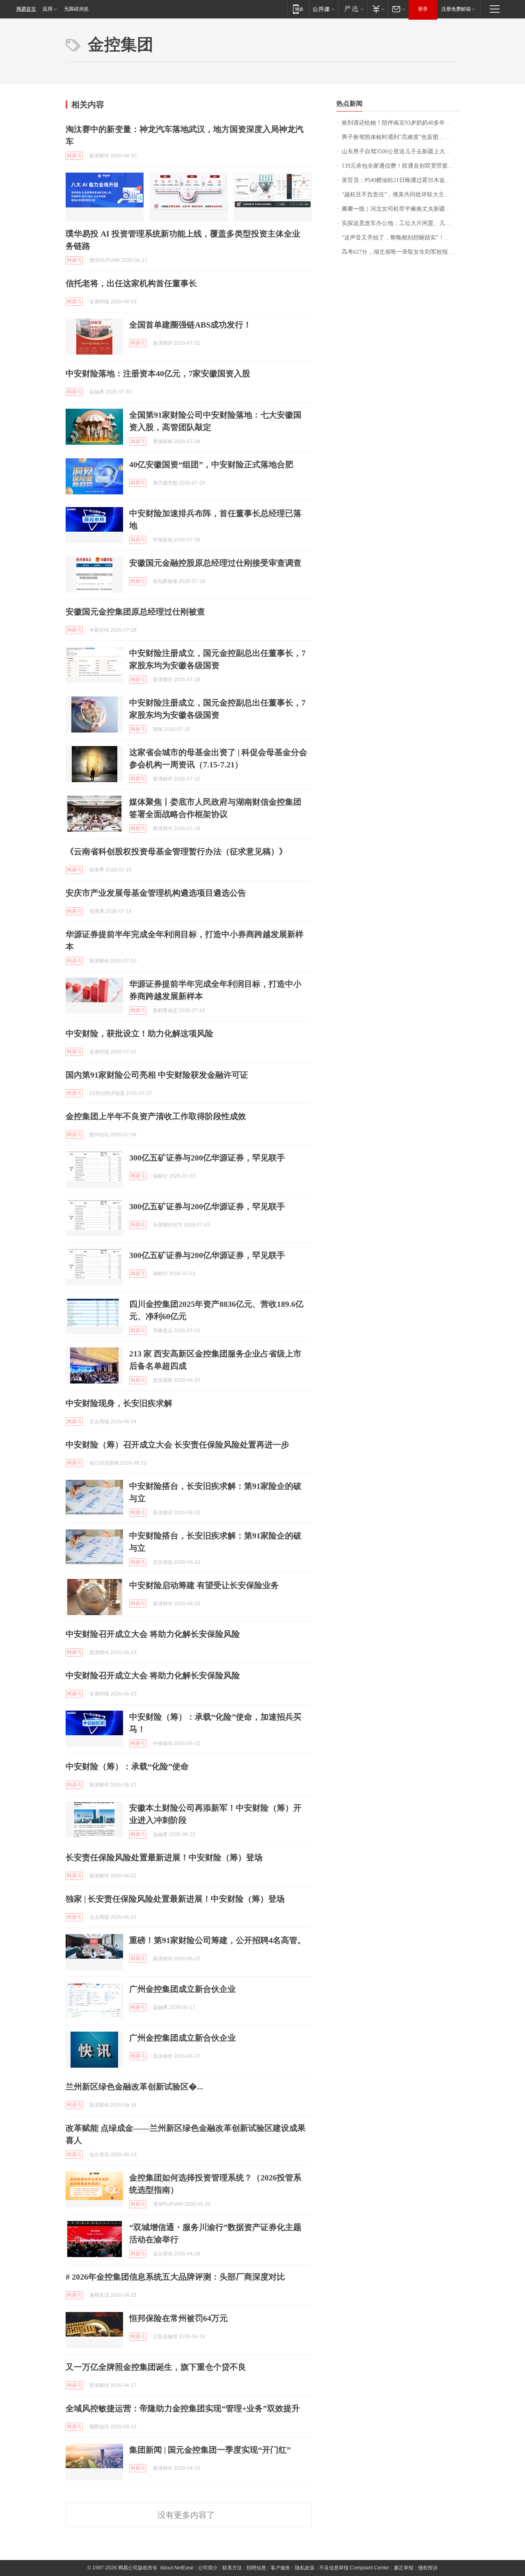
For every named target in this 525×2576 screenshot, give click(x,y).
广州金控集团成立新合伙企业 (183, 1989)
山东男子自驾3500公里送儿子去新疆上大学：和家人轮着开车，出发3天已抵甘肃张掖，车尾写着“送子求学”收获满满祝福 (401, 151)
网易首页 (26, 9)
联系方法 (232, 2568)
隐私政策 (305, 2568)
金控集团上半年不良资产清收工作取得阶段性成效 (156, 1116)
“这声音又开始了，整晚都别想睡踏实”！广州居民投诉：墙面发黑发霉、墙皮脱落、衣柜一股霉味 (401, 238)
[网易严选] (353, 9)
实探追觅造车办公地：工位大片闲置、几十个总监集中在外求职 (401, 223)
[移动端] (298, 9)
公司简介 (208, 2568)
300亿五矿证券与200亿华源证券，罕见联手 (207, 1158)
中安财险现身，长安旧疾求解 (119, 1403)
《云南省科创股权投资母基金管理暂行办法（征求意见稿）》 (176, 851)
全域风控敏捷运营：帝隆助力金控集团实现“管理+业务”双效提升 (183, 2408)
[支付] (378, 9)
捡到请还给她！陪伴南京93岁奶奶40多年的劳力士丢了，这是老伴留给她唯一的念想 (401, 123)
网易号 (74, 156)
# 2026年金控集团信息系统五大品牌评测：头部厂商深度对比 (175, 2277)
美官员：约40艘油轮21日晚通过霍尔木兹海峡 (399, 180)
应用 (48, 9)
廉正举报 (404, 2568)
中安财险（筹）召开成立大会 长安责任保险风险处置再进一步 (177, 1445)
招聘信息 (256, 2568)
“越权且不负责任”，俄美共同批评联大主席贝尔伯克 (401, 195)
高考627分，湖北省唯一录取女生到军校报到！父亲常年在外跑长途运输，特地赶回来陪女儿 (401, 252)
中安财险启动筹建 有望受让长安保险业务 (204, 1585)
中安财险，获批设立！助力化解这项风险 (139, 1033)
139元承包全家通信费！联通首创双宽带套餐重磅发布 (401, 166)
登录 (423, 9)
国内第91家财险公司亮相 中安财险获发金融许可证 (157, 1075)
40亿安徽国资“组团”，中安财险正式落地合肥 (211, 464)
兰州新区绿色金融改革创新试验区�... (134, 2087)
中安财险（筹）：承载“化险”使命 (127, 1766)
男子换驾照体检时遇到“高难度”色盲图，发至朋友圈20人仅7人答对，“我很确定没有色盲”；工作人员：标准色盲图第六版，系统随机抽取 (401, 137)
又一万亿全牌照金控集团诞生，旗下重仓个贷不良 (156, 2367)
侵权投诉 (428, 2568)
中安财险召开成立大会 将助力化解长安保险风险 (153, 1634)
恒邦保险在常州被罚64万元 (178, 2318)
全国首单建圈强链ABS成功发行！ (190, 325)
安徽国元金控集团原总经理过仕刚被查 (135, 612)
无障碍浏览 (76, 9)
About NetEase (177, 2568)
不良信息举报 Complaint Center (354, 2568)
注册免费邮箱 (456, 9)
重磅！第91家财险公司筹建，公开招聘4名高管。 (217, 1940)
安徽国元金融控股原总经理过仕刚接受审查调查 (215, 563)
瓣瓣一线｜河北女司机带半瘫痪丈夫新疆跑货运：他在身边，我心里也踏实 (401, 209)
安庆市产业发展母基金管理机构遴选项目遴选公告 (156, 893)
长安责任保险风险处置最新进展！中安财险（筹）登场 (164, 1857)
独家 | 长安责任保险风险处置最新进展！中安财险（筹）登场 (175, 1899)
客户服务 (281, 2568)
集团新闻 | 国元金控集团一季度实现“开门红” (210, 2450)
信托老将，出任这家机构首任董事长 (131, 283)
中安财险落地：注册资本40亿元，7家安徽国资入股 (158, 373)
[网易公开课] (323, 9)
